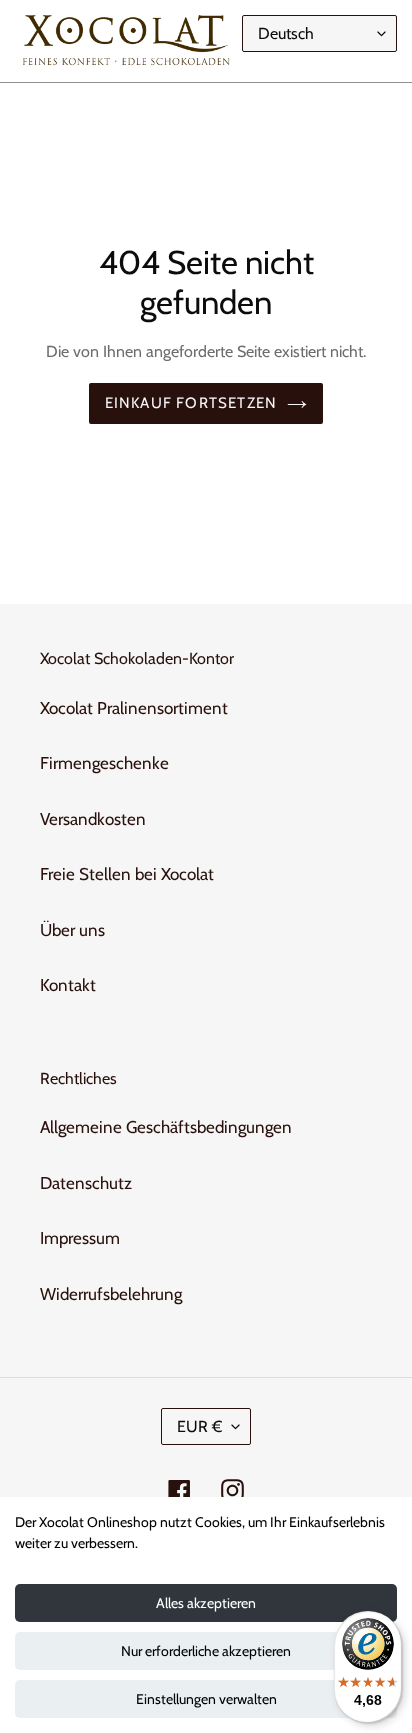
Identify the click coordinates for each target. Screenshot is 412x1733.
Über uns (72, 930)
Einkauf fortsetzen (191, 403)
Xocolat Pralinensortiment (134, 708)
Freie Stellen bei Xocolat (127, 874)
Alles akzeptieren (206, 1603)
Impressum (80, 1238)
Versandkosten (93, 819)
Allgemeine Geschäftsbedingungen (166, 1127)
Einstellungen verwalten (206, 1699)
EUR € (199, 1426)
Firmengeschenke (104, 763)
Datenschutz (86, 1183)
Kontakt (68, 985)
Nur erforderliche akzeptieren (206, 1651)
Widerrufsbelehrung (111, 1294)
